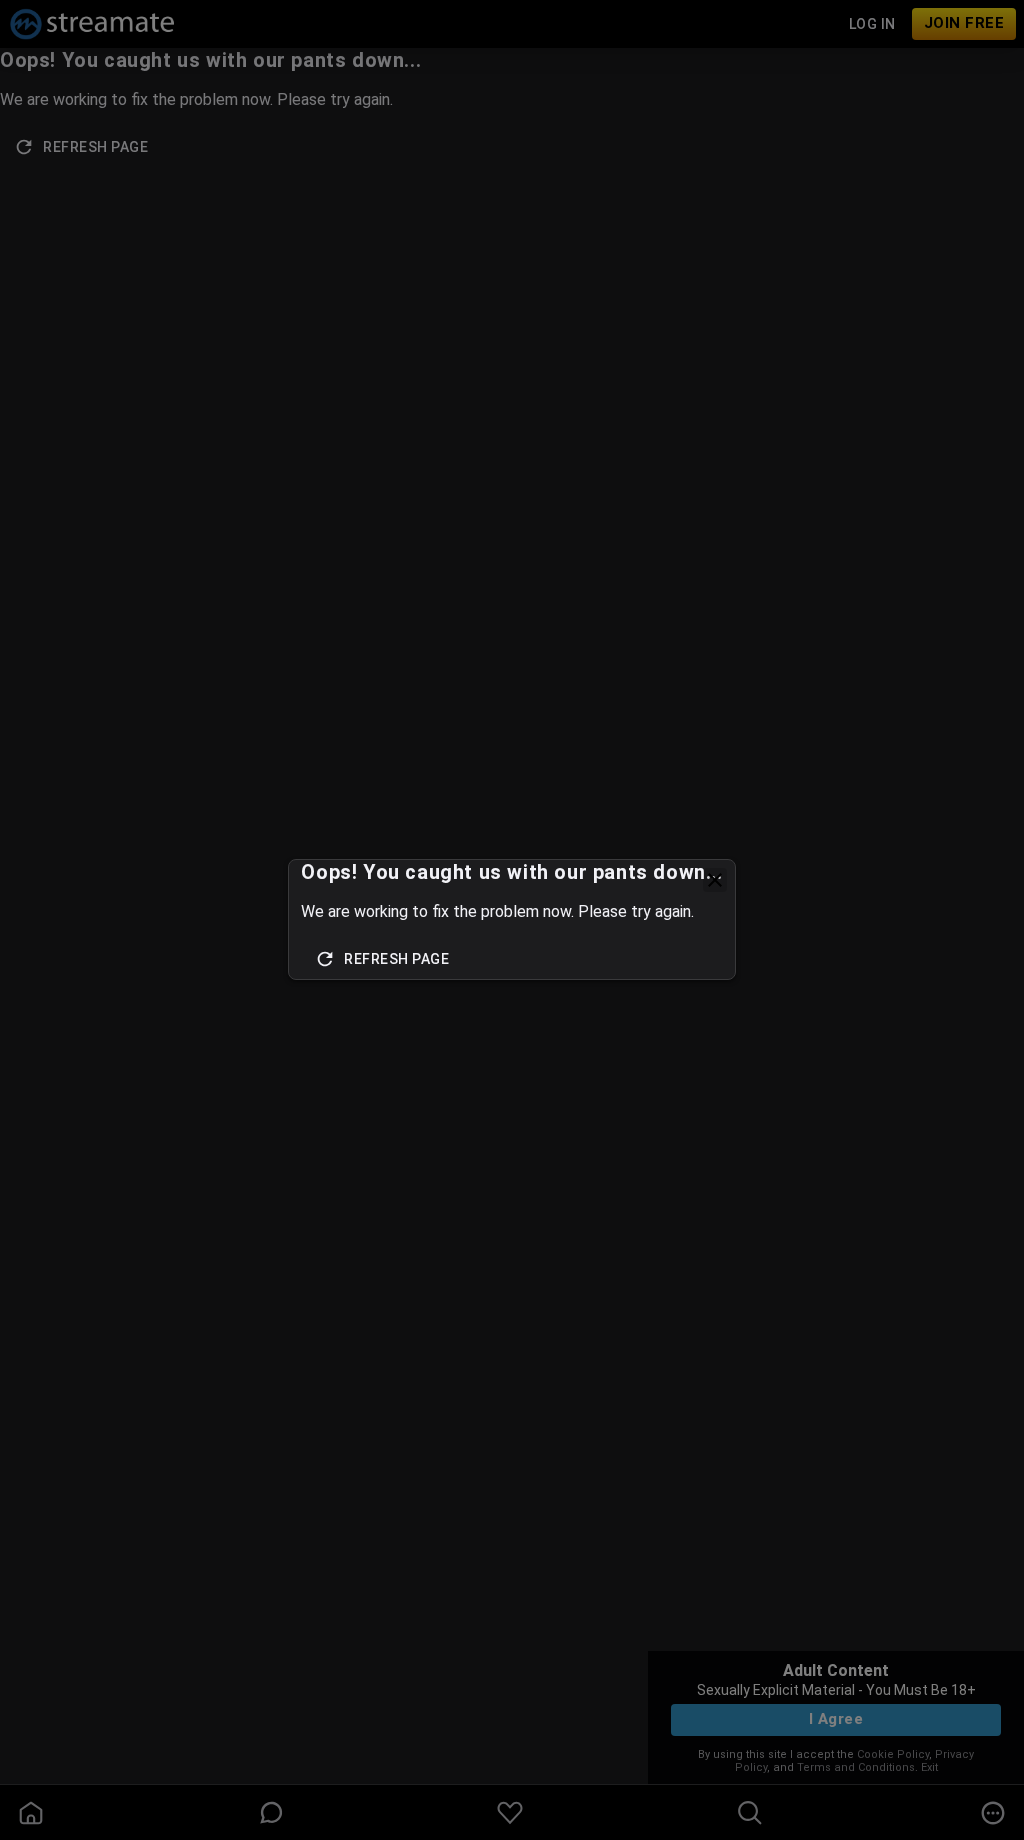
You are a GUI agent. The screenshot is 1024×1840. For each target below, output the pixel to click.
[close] (715, 880)
